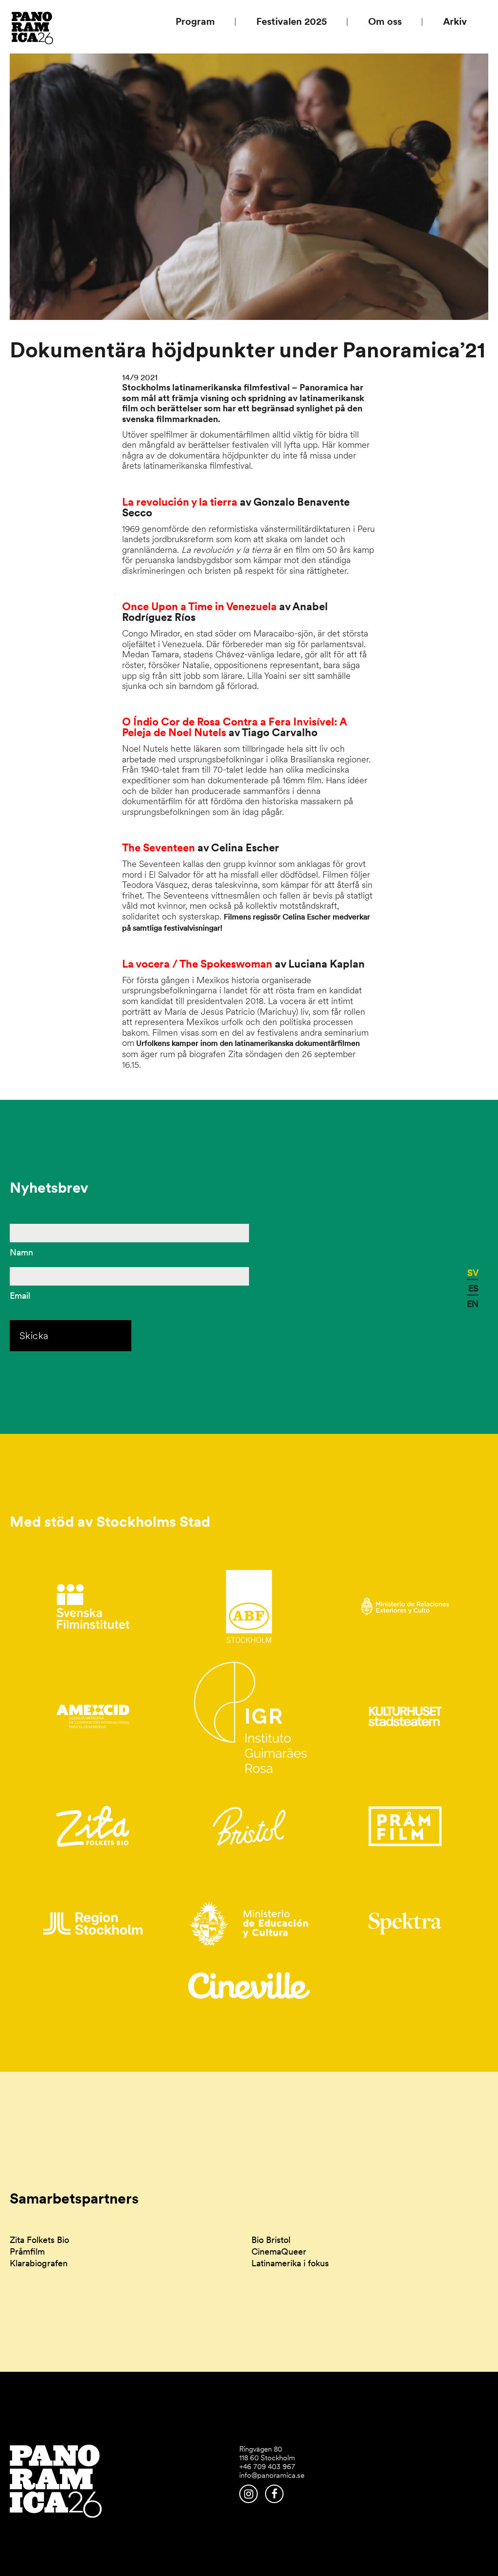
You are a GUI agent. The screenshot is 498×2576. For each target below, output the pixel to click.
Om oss (385, 21)
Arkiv (455, 21)
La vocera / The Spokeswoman (198, 964)
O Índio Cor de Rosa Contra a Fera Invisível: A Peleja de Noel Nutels (234, 727)
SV (473, 1273)
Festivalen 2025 (292, 21)
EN (473, 1304)
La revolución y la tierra (180, 502)
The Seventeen (160, 847)
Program (195, 21)
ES (473, 1288)
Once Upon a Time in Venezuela (199, 606)
